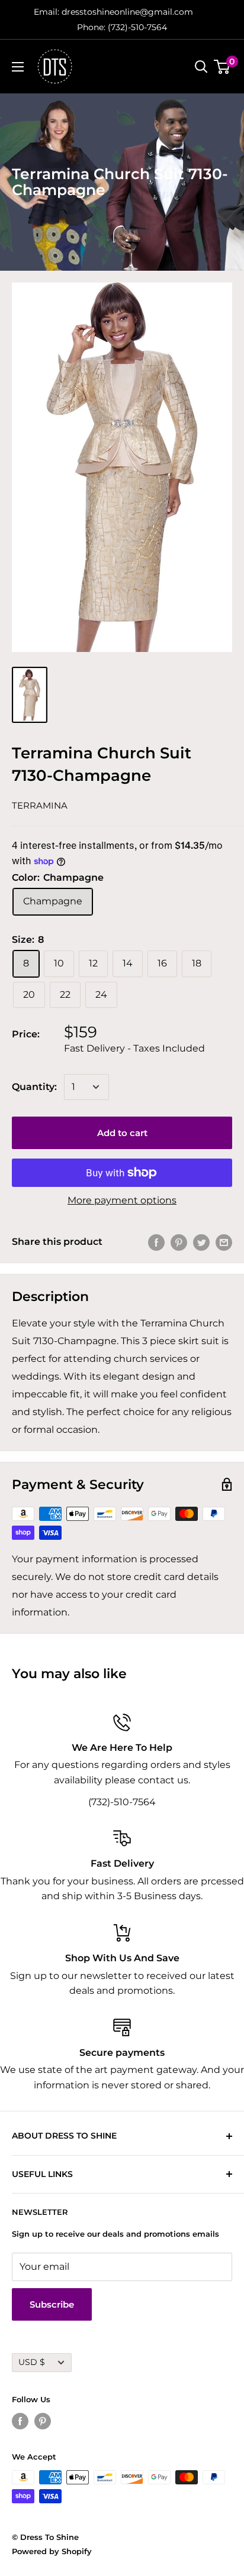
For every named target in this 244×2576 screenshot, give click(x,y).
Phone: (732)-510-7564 (122, 27)
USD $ (32, 2362)
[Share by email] (224, 1242)
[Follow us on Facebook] (20, 2421)
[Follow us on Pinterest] (43, 2421)
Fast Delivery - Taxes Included (134, 1048)
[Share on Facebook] (156, 1242)
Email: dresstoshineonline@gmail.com (113, 12)
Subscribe (52, 2304)
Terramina (40, 805)
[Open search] (201, 67)
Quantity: (34, 1087)
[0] (222, 67)
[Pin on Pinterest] (179, 1242)
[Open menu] (18, 67)
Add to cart (122, 1133)
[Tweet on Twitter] (201, 1242)
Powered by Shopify (52, 2551)
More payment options (122, 1200)
